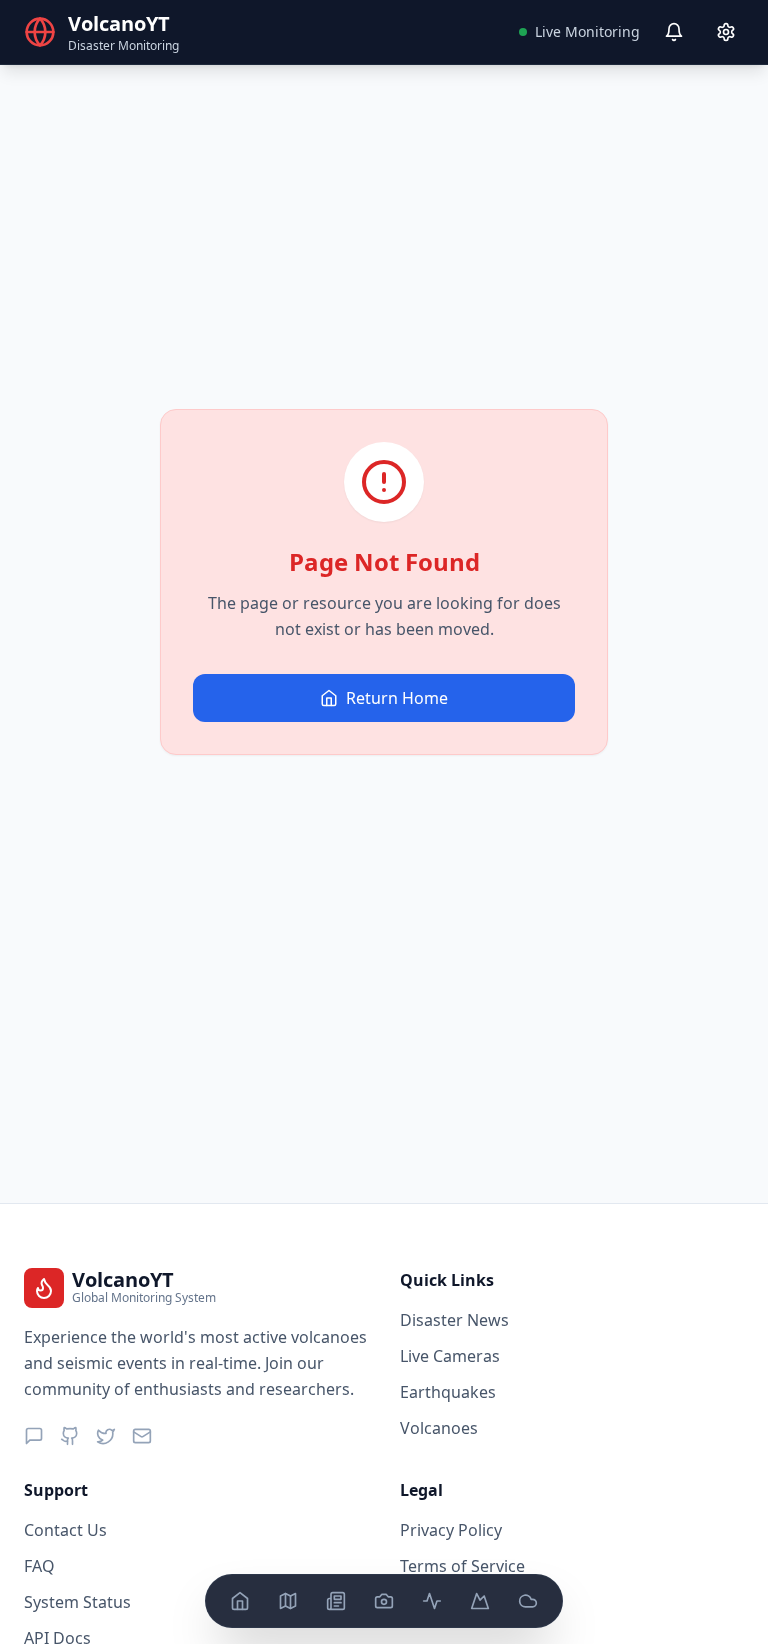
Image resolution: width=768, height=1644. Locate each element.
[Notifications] (674, 32)
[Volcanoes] (480, 1601)
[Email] (142, 1436)
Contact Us (65, 1530)
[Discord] (34, 1436)
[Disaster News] (336, 1601)
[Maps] (288, 1601)
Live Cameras (450, 1356)
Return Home (397, 698)
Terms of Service (462, 1566)
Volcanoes (439, 1428)
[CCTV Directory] (384, 1601)
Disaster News (454, 1320)
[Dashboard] (240, 1601)
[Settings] (726, 32)
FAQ (39, 1566)
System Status (77, 1602)
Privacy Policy (451, 1530)
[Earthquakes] (432, 1601)
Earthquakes (448, 1392)
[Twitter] (106, 1436)
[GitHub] (70, 1436)
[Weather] (528, 1601)
